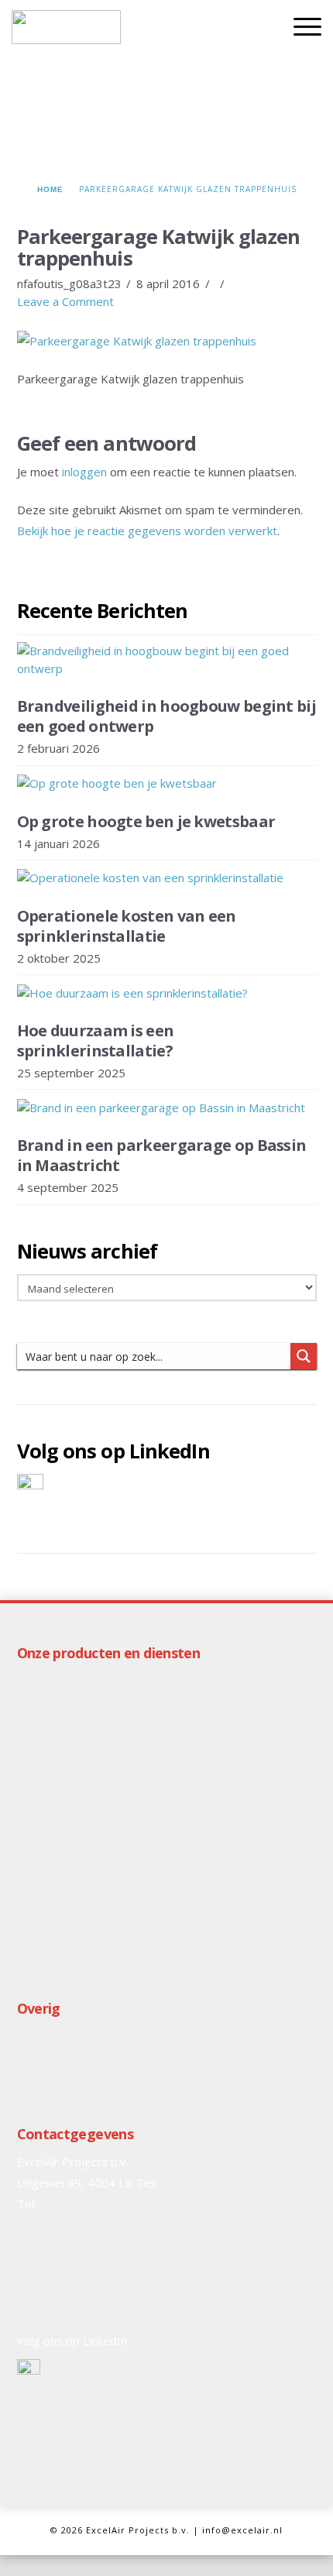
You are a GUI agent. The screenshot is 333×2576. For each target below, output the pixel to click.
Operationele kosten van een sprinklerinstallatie (127, 926)
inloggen (84, 472)
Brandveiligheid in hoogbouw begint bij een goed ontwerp (166, 716)
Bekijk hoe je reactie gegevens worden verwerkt (147, 531)
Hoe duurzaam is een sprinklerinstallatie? (96, 1041)
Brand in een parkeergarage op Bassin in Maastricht (162, 1155)
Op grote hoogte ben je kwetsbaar (146, 821)
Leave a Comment (65, 301)
